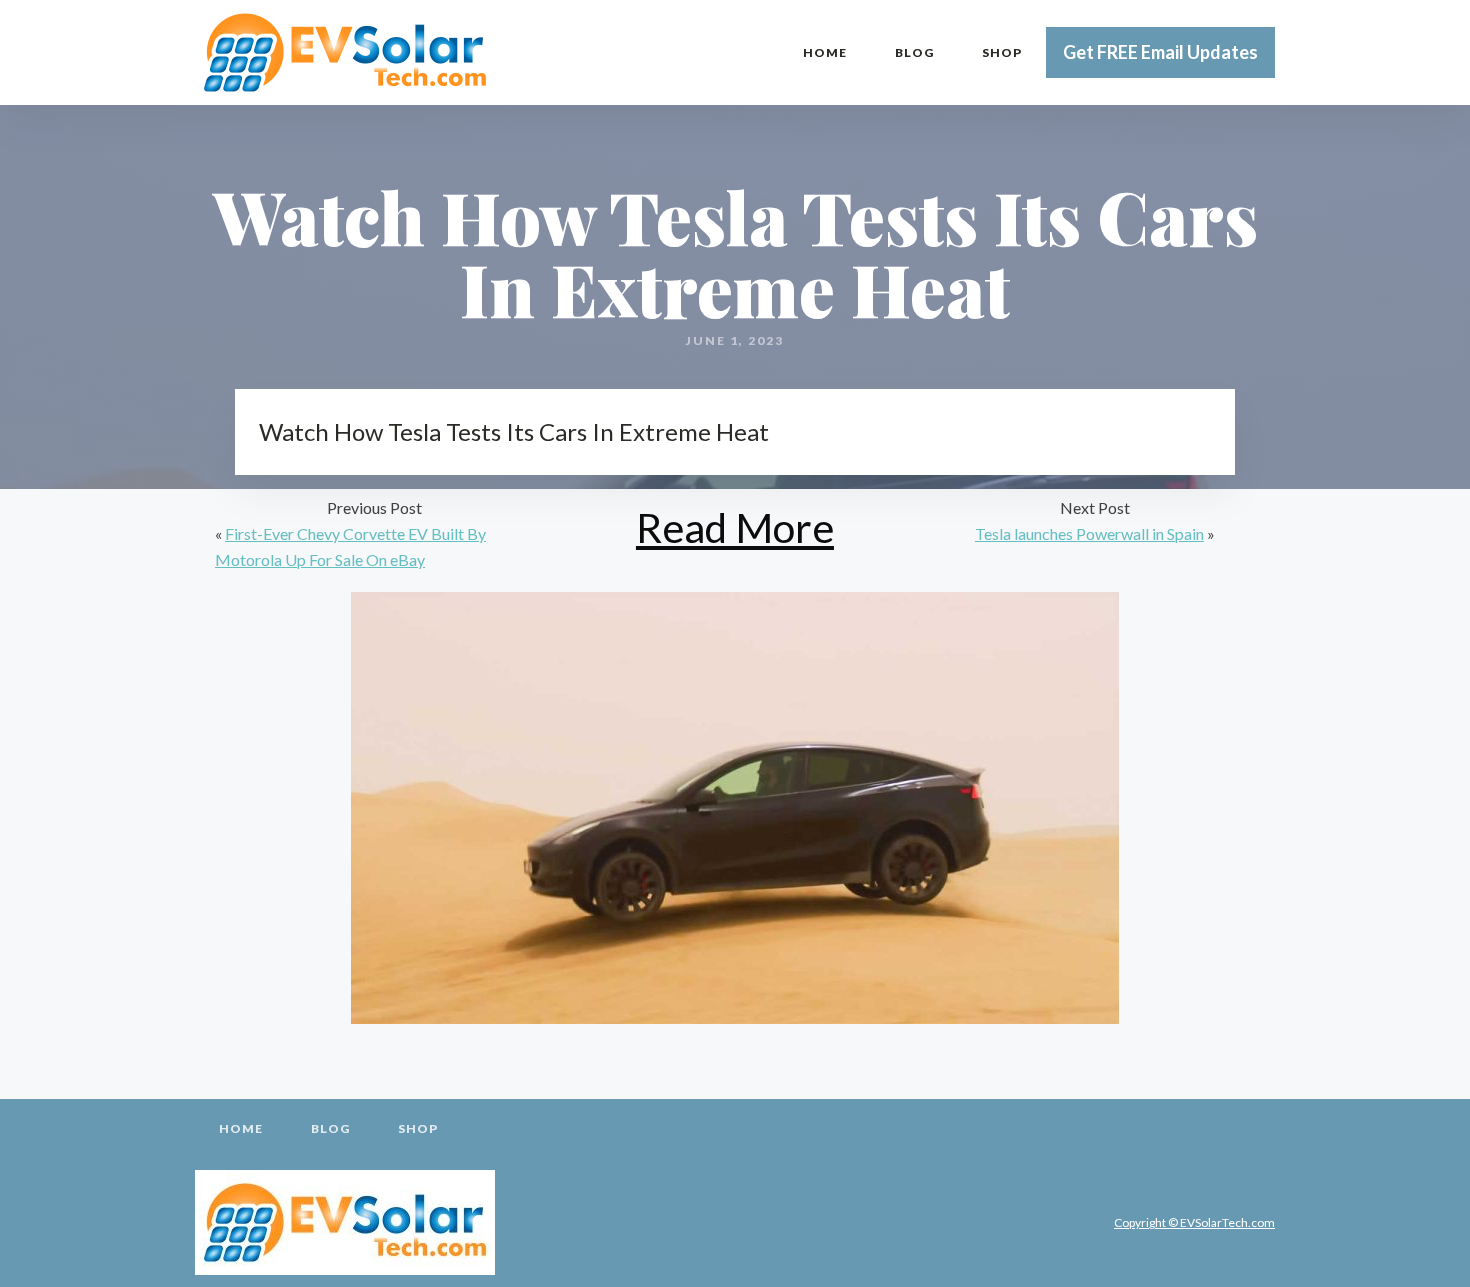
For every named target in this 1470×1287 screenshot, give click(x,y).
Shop (1002, 52)
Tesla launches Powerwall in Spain (1089, 533)
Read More (735, 527)
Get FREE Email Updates (1160, 52)
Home (825, 52)
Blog (914, 52)
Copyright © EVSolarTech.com (1194, 1222)
